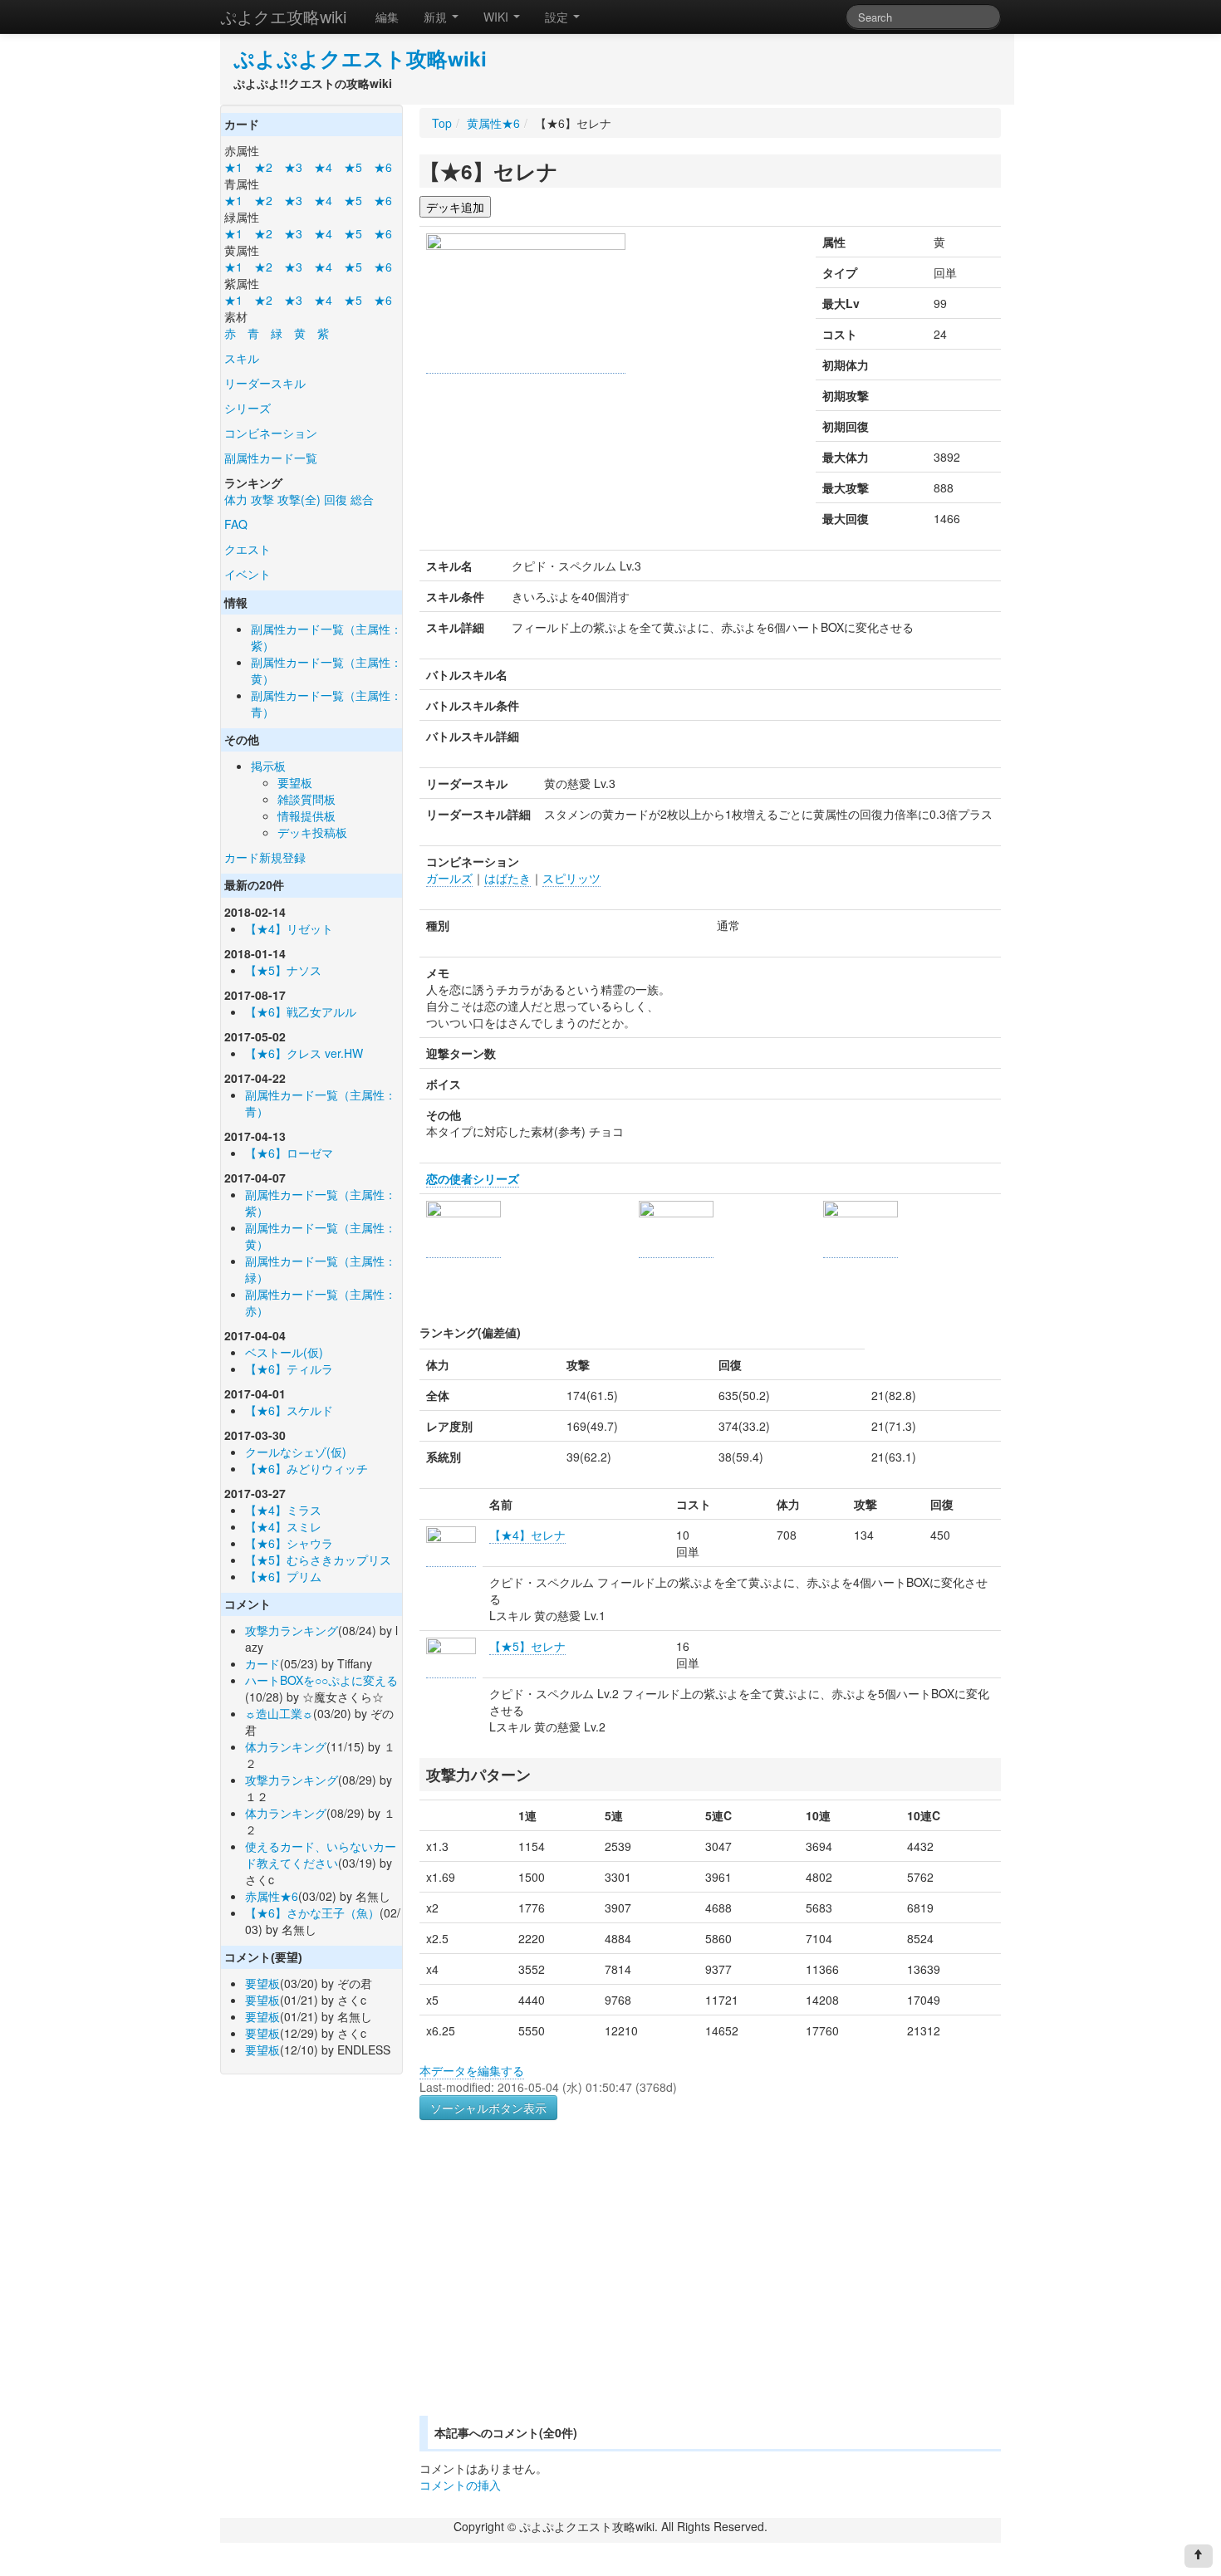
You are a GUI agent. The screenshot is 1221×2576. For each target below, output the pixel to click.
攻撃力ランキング (292, 1630)
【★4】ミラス (283, 1510)
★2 (263, 167)
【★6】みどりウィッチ (306, 1468)
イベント (248, 574)
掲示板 (268, 766)
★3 (293, 167)
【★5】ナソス (283, 970)
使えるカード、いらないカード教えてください (321, 1854)
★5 (353, 167)
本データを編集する (472, 2070)
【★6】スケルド (289, 1410)
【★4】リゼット (289, 928)
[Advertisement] (559, 2288)
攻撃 (262, 499)
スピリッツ (571, 878)
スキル (242, 358)
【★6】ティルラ (289, 1369)
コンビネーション (271, 433)
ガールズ (449, 878)
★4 (323, 167)
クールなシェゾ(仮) (296, 1452)
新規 (437, 17)
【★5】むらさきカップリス (318, 1560)
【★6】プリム (283, 1576)
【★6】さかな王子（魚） (312, 1912)
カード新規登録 (265, 857)
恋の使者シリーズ (473, 1178)
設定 (558, 17)
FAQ (236, 524)
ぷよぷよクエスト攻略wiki (360, 58)
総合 (362, 499)
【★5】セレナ (527, 1646)
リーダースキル (265, 383)
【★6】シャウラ (289, 1543)
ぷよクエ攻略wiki (283, 16)
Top (442, 123)
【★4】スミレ (283, 1526)
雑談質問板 (306, 799)
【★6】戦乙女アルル (301, 1011)
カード (262, 1663)
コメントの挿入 (460, 2485)
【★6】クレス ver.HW (304, 1053)
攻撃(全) (299, 499)
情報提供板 (306, 815)
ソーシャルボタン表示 (488, 2108)
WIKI (498, 17)
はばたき (508, 878)
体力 (236, 499)
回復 (336, 499)
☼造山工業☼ (279, 1713)
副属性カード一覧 (271, 458)
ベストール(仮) (284, 1352)
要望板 (295, 782)
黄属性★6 (493, 123)
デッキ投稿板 (312, 832)
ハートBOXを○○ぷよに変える (321, 1680)
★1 (233, 167)
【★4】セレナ (527, 1535)
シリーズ (248, 408)
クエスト (248, 549)
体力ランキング (286, 1746)
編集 (387, 17)
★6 (383, 167)
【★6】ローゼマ (289, 1153)
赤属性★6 (272, 1896)
